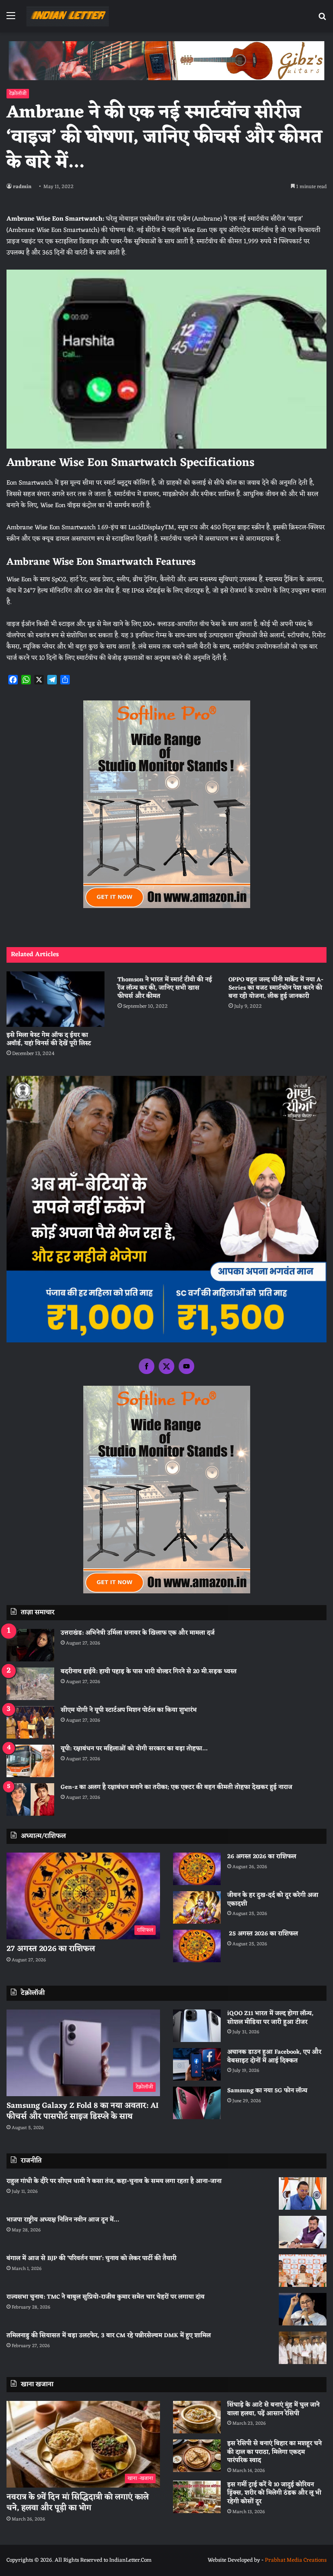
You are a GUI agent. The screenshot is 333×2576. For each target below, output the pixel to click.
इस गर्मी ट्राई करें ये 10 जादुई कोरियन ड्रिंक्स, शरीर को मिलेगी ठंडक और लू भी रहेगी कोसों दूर (274, 2493)
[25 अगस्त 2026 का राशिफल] (197, 1946)
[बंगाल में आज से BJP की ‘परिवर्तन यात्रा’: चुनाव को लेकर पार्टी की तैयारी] (303, 2271)
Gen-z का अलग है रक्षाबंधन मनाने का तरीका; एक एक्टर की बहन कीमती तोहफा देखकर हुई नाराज (176, 1787)
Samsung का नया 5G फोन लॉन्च (267, 2091)
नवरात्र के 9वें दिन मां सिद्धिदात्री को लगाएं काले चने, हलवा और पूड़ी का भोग (78, 2503)
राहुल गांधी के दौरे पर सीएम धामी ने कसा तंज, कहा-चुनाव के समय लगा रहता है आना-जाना (114, 2181)
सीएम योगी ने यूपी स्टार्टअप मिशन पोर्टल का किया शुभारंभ (129, 1710)
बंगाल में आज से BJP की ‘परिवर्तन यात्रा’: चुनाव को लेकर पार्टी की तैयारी (91, 2258)
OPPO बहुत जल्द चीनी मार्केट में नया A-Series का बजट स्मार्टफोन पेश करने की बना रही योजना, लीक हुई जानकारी (276, 988)
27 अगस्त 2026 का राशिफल (51, 1949)
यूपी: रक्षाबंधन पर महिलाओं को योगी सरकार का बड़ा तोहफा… (134, 1749)
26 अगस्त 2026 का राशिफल (263, 1857)
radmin (22, 187)
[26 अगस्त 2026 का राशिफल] (197, 1869)
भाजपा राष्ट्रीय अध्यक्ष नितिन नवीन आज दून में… (63, 2220)
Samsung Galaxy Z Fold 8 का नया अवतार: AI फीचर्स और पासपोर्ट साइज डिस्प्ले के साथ (83, 2111)
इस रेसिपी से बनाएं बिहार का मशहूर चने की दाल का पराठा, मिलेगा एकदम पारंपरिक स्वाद (274, 2452)
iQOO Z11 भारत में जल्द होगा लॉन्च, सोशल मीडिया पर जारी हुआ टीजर (270, 2018)
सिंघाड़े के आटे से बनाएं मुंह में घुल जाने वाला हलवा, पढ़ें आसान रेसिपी (273, 2409)
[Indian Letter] (68, 16)
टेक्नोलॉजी (18, 94)
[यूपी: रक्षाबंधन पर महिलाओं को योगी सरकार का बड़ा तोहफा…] (30, 1761)
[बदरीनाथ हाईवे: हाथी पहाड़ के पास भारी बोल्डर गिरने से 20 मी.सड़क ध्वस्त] (30, 1684)
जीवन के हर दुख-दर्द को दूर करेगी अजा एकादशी (273, 1900)
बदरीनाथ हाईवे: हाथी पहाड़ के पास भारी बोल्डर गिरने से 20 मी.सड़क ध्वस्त (149, 1672)
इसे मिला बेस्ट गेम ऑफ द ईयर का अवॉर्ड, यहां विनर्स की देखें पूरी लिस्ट (49, 1039)
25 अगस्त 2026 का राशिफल (263, 1934)
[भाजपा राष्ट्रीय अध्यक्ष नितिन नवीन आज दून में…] (303, 2232)
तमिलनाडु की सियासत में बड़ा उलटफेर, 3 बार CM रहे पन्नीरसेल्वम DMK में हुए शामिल (109, 2336)
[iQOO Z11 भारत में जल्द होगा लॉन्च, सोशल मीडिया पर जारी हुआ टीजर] (197, 2026)
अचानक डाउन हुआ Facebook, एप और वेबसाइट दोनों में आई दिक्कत (274, 2057)
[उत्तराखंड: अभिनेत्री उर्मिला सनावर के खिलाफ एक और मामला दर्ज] (30, 1645)
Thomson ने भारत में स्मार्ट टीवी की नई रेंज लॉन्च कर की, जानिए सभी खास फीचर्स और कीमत (165, 988)
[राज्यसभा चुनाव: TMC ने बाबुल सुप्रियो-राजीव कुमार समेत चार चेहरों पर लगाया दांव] (303, 2309)
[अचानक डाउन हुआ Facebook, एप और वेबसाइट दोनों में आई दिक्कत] (197, 2064)
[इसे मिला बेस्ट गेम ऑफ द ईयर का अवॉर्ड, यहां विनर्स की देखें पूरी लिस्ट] (55, 999)
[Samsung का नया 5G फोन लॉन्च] (197, 2103)
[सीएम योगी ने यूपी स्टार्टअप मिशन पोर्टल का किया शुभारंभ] (30, 1722)
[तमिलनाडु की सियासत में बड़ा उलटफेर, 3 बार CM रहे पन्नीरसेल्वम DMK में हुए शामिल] (303, 2348)
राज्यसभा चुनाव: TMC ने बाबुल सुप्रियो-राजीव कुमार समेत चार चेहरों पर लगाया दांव (106, 2297)
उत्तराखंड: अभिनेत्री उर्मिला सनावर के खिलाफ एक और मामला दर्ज (138, 1633)
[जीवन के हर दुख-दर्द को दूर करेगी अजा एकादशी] (197, 1907)
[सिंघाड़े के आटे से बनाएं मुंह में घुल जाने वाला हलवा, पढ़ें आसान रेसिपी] (197, 2417)
